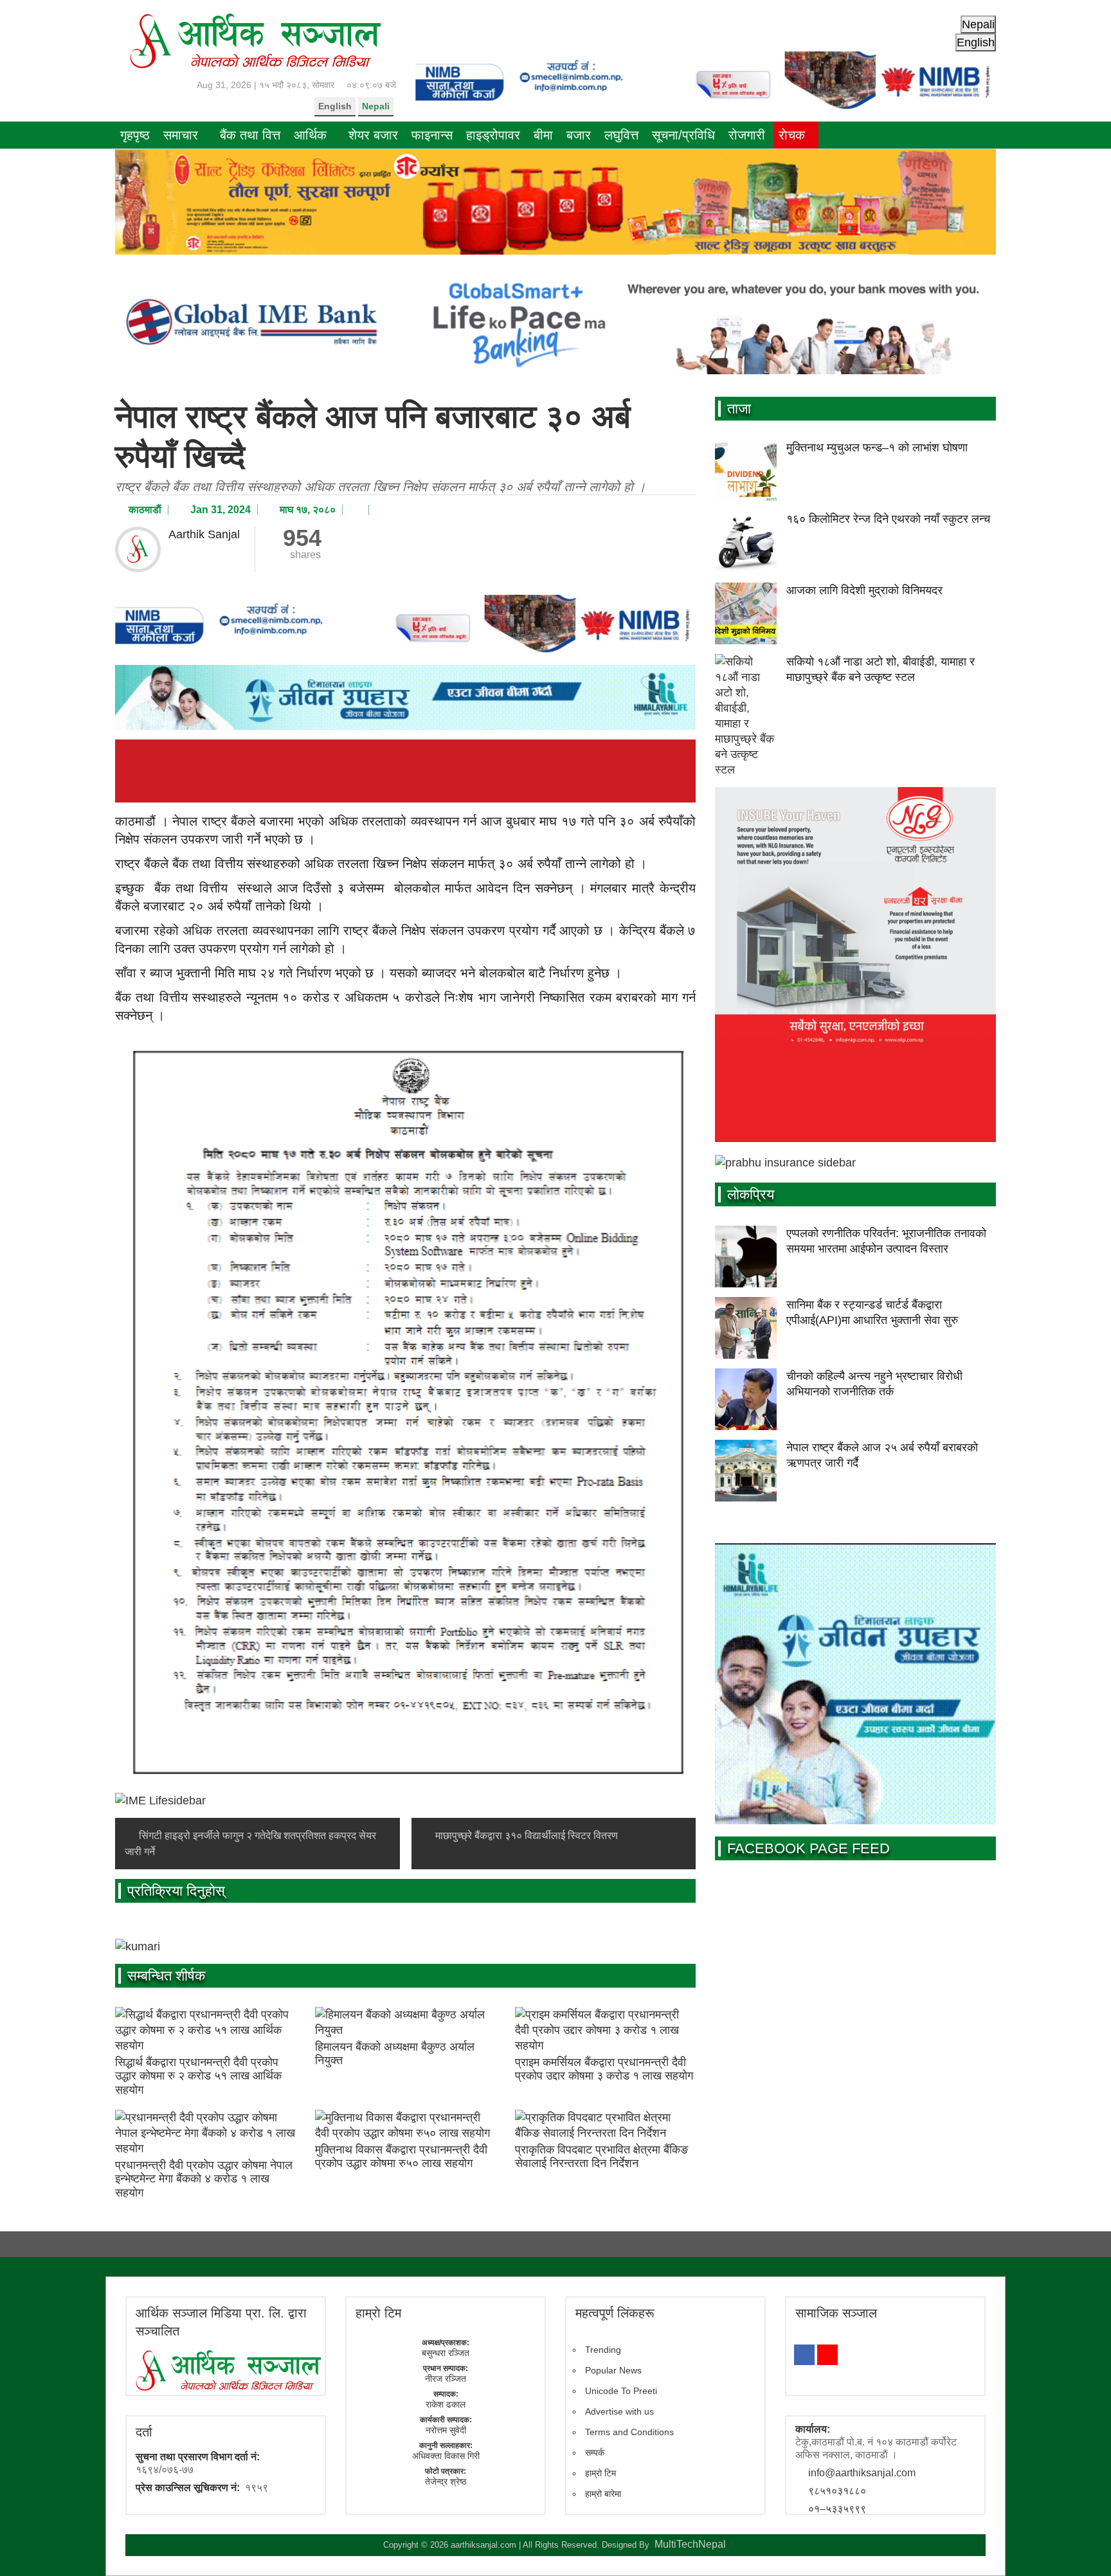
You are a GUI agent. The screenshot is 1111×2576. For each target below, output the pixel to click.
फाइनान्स (432, 135)
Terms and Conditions (629, 2432)
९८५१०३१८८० (837, 2491)
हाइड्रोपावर (493, 135)
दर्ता (144, 2432)
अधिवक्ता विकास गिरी (446, 2456)
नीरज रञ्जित (446, 2379)
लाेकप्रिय (751, 1194)
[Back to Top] (1082, 2547)
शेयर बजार (373, 135)
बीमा (543, 135)
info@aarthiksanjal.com (862, 2473)
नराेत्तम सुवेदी (446, 2430)
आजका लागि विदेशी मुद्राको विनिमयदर (864, 590)
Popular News (613, 2370)
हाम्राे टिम (378, 2313)
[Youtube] (827, 2355)
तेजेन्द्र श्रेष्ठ (446, 2481)
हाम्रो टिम (601, 2473)
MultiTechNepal (690, 2544)
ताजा (739, 409)
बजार (579, 135)
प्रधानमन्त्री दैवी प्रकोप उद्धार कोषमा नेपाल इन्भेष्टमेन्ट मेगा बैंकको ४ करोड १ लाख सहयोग (204, 2179)
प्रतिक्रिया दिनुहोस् (176, 1891)
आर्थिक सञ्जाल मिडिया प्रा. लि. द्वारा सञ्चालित (221, 2322)
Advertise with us (619, 2411)
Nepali (376, 106)
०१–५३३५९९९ (837, 2509)
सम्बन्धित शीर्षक (166, 1976)
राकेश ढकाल (446, 2404)
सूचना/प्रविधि (683, 135)
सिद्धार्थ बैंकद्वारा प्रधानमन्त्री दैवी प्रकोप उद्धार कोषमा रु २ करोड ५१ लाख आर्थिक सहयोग (198, 2076)
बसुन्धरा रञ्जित (446, 2353)
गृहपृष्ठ (135, 135)
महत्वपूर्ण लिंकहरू (615, 2313)
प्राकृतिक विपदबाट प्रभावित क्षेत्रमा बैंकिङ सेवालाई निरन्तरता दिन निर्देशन (601, 2157)
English (335, 106)
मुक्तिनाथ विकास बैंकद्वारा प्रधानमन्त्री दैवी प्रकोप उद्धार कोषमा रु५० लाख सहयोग (401, 2157)
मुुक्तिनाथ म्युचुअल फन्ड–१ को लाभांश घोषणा (877, 448)
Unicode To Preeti (621, 2391)
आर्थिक (310, 135)
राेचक (792, 135)
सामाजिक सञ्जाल (836, 2313)
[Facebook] (804, 2355)
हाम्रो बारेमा (603, 2494)
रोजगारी (747, 135)
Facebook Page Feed (808, 1848)
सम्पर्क (595, 2453)
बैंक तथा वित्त (250, 135)
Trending (603, 2350)
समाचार (181, 135)
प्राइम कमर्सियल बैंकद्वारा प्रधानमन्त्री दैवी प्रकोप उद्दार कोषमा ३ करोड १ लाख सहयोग (604, 2069)
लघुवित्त (621, 135)
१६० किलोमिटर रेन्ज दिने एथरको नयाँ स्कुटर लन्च (888, 519)
